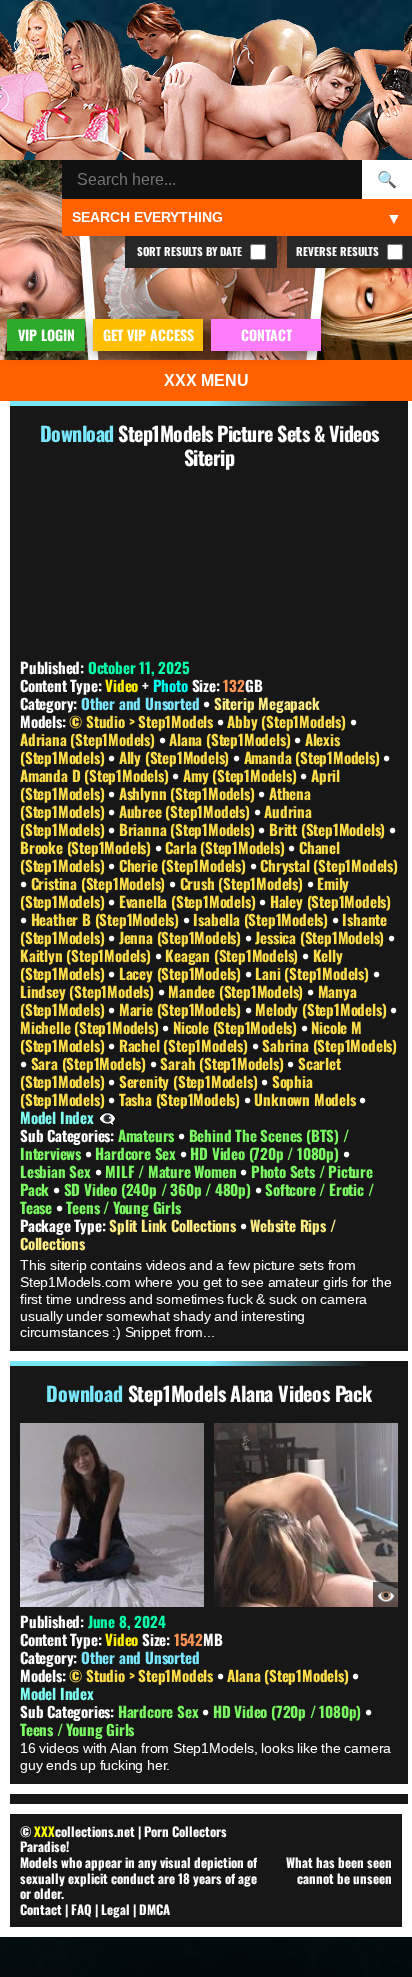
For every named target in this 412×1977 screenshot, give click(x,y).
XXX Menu (206, 380)
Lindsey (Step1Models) (89, 991)
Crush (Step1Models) (243, 883)
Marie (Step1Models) (182, 1009)
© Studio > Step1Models (142, 721)
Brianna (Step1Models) (189, 829)
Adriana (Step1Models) (89, 739)
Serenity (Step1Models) (190, 1081)
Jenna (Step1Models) (182, 937)
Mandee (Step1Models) (237, 991)
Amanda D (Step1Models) (96, 775)
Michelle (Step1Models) (91, 1027)
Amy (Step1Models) (241, 775)
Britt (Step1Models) (329, 829)
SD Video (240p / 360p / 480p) (159, 1189)
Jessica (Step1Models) (321, 937)
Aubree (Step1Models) (186, 811)
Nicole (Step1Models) (237, 1027)
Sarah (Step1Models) (223, 1063)
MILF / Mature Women (172, 1171)
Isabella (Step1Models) (262, 919)
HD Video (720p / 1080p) (266, 1153)
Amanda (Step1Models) (314, 757)
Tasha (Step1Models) (181, 1099)
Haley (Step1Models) (330, 901)
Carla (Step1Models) (226, 847)
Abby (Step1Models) (288, 721)
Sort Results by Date (191, 251)
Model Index (57, 1117)
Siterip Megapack (267, 703)
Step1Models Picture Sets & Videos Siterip (248, 445)
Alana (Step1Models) (231, 739)
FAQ (81, 1909)
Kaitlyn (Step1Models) (87, 955)
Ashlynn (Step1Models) (189, 793)
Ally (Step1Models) (176, 757)
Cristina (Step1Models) (100, 883)
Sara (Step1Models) (90, 1063)
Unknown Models (306, 1099)
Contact (41, 1909)
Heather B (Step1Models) (107, 919)
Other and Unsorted (140, 703)
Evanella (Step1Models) (189, 901)
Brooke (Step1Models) (87, 847)
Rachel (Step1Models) (185, 1045)
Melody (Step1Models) (322, 1009)
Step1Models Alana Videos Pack (250, 1393)
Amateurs (148, 1135)
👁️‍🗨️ (107, 1117)
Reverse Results (339, 251)
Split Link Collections (174, 1225)
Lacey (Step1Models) (182, 973)
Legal (115, 1909)
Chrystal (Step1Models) (329, 865)
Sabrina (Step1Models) (329, 1045)
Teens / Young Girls (123, 1207)
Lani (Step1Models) (313, 973)
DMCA (154, 1909)
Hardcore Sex (137, 1153)
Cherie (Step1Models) (184, 865)
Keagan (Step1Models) (233, 955)
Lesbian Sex (57, 1171)
